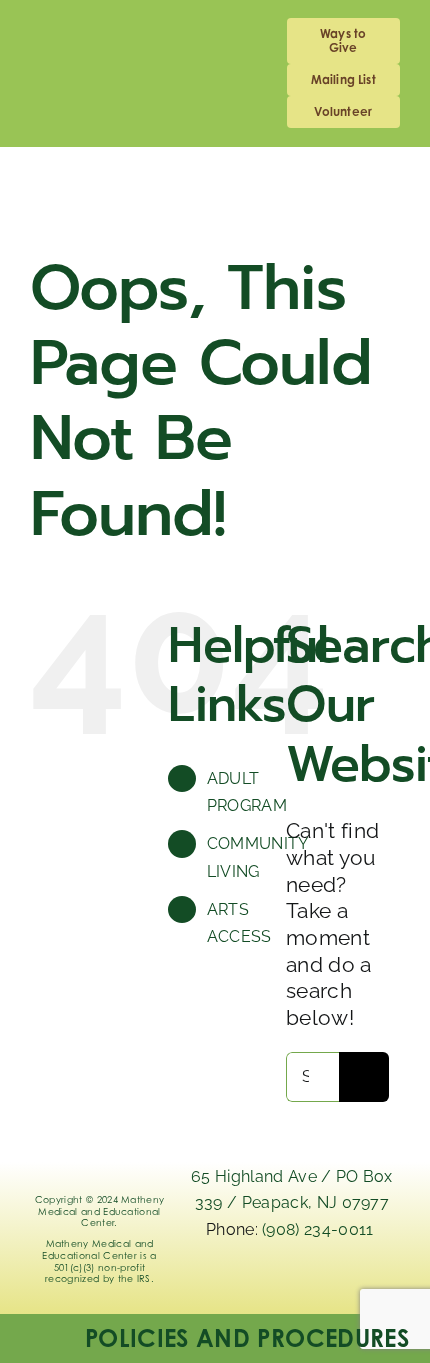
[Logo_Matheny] (215, 177)
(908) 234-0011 (320, 1229)
